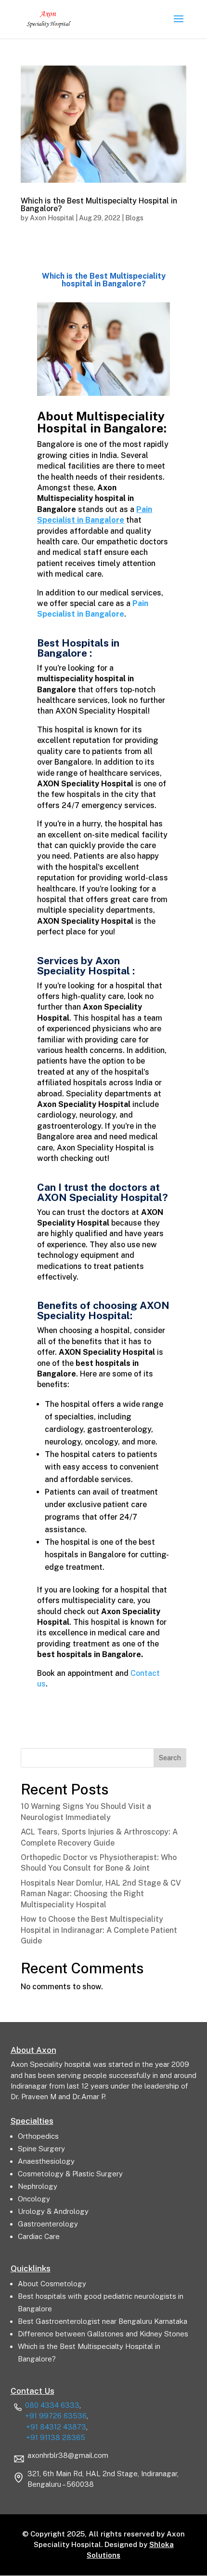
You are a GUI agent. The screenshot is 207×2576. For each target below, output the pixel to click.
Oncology (34, 2199)
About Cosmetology (52, 2284)
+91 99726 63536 (56, 2416)
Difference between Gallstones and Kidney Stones (103, 2334)
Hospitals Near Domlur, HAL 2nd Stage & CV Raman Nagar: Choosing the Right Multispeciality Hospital (101, 1894)
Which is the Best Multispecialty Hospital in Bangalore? (99, 205)
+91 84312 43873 (56, 2427)
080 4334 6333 (52, 2405)
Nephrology (38, 2186)
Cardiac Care (39, 2236)
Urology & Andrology (53, 2211)
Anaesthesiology (46, 2161)
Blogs (134, 218)
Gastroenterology (48, 2224)
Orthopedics (38, 2136)
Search (170, 1758)
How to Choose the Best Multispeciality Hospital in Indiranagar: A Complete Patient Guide (99, 1930)
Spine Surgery (41, 2149)
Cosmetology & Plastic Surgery (70, 2174)
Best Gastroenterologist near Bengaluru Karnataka (103, 2321)
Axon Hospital (52, 218)
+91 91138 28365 (56, 2437)
